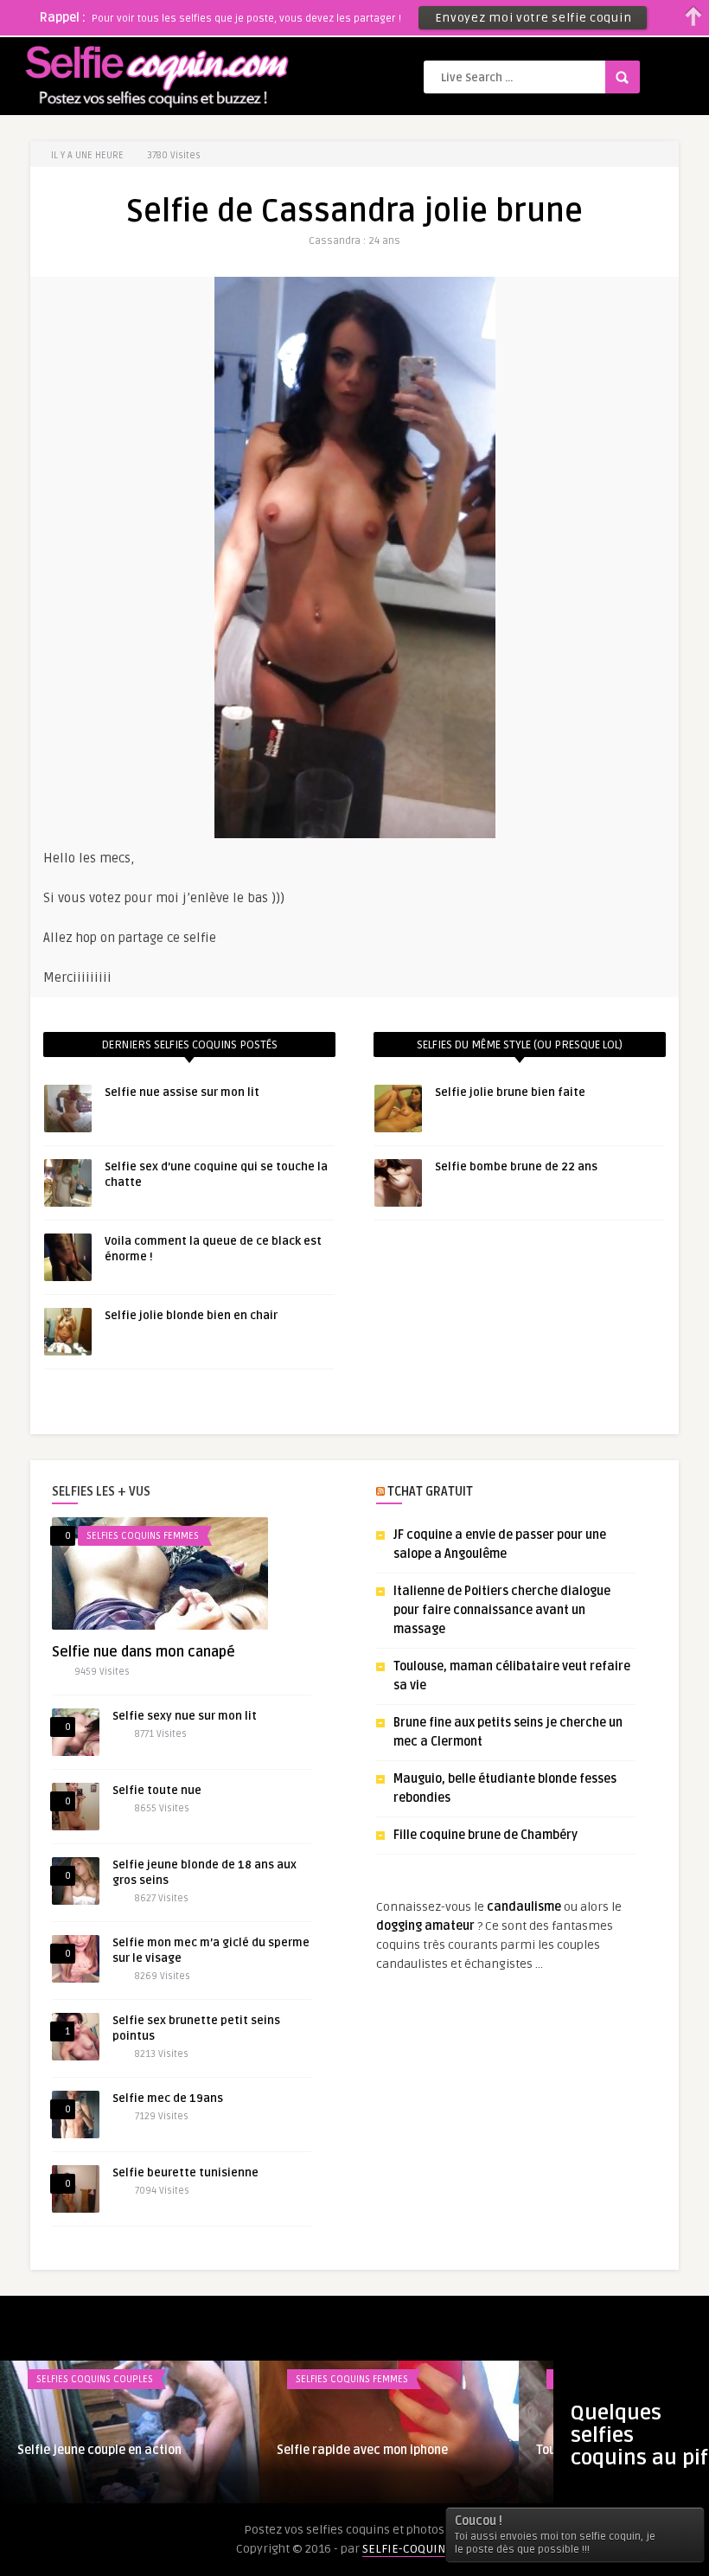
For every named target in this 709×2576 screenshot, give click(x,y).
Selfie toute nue (157, 1791)
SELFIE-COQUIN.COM (418, 2549)
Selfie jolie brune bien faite (510, 1093)
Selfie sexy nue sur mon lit (185, 1716)
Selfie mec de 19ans (168, 2099)
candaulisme (524, 1907)
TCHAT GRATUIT (430, 1492)
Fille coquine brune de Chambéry (485, 1835)
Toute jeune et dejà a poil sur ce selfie (125, 2450)
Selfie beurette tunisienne (185, 2173)
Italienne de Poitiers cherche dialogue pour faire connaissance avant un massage (502, 1610)
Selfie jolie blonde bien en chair (191, 1316)
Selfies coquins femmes (143, 1536)
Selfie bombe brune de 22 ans (516, 1167)
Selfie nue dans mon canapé (144, 1652)
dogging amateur (425, 1926)
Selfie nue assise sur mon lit (182, 1093)
